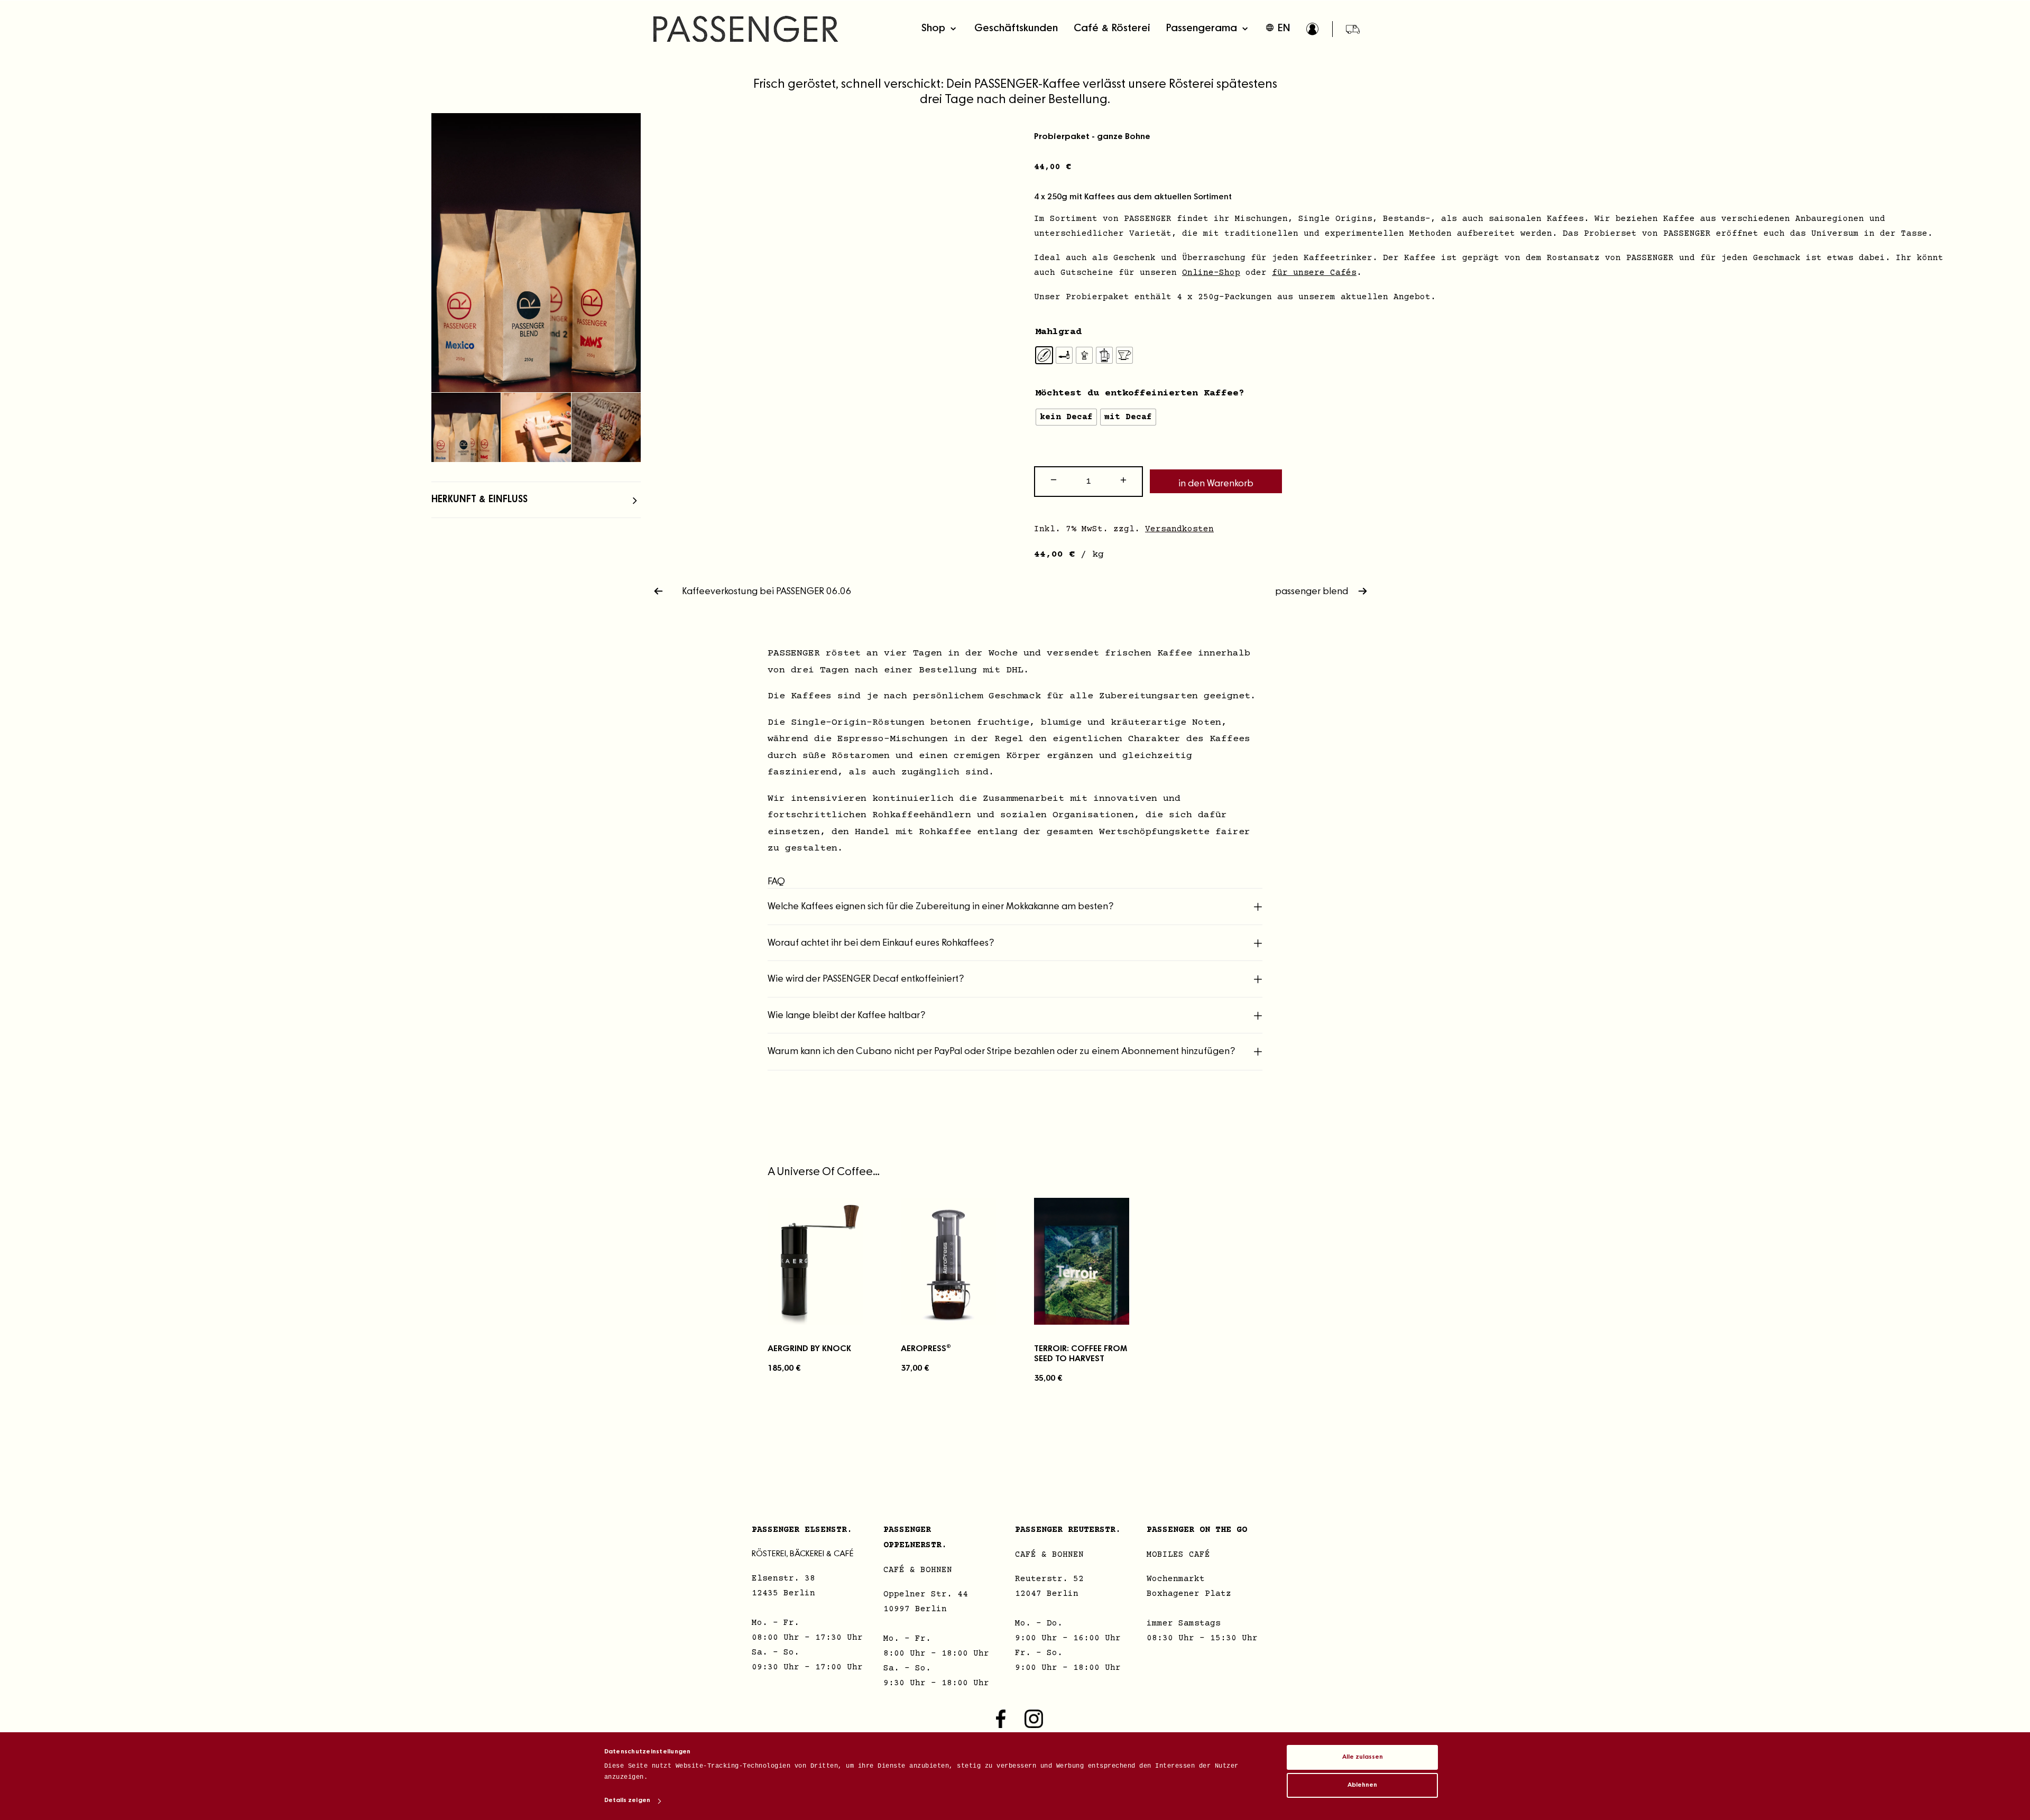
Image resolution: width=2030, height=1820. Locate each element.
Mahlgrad (1058, 332)
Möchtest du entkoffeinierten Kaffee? (1140, 393)
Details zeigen (627, 1800)
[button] (536, 253)
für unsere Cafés (1314, 273)
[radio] (1044, 355)
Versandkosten (1179, 529)
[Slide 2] (536, 427)
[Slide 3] (606, 427)
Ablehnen (1362, 1785)
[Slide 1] (466, 427)
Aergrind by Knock (809, 1348)
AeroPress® (926, 1348)
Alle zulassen (1363, 1757)
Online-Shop (1211, 273)
